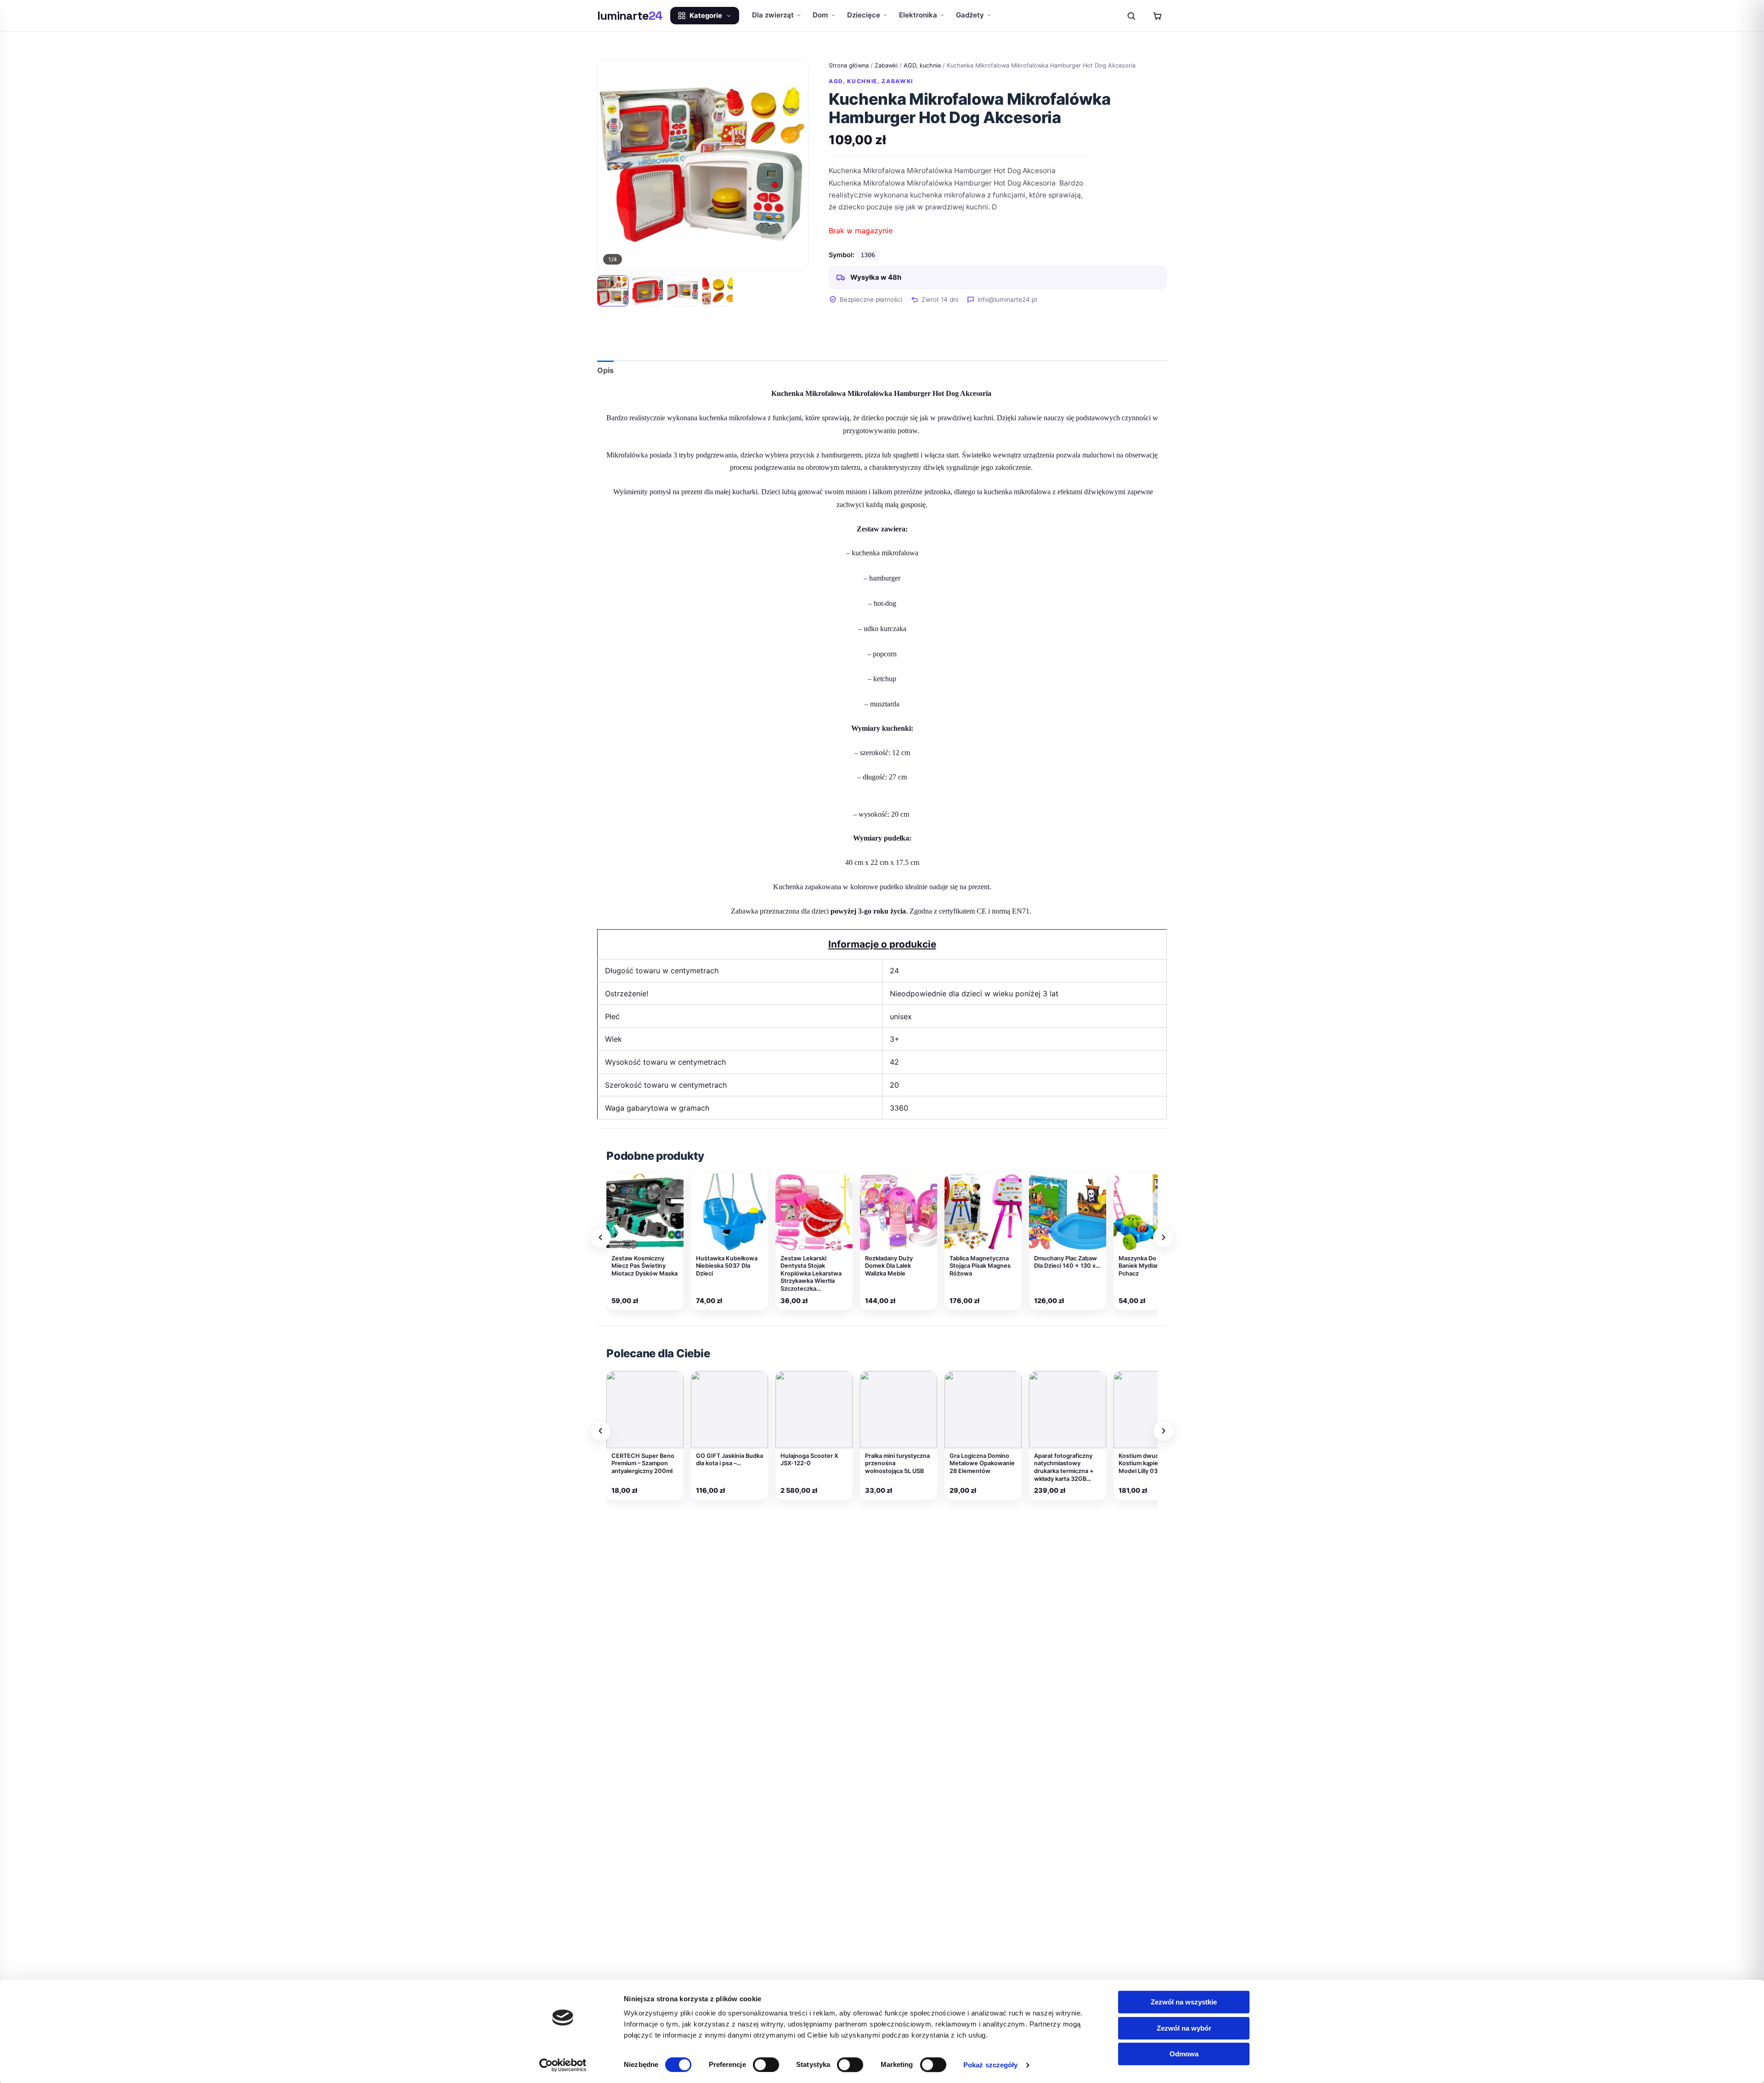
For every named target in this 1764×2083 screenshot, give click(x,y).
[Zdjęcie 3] (683, 291)
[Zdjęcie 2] (648, 291)
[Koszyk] (1157, 16)
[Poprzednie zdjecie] (613, 165)
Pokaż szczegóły (991, 2065)
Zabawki (886, 65)
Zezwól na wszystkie (1184, 2002)
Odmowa (1184, 2054)
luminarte (630, 16)
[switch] (766, 2065)
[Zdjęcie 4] (718, 291)
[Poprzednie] (600, 1237)
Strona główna (849, 65)
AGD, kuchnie (922, 65)
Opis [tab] (605, 370)
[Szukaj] (1131, 16)
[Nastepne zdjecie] (793, 165)
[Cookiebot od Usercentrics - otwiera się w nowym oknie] (563, 2065)
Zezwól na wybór (1184, 2028)
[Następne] (1164, 1237)
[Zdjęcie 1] (613, 291)
